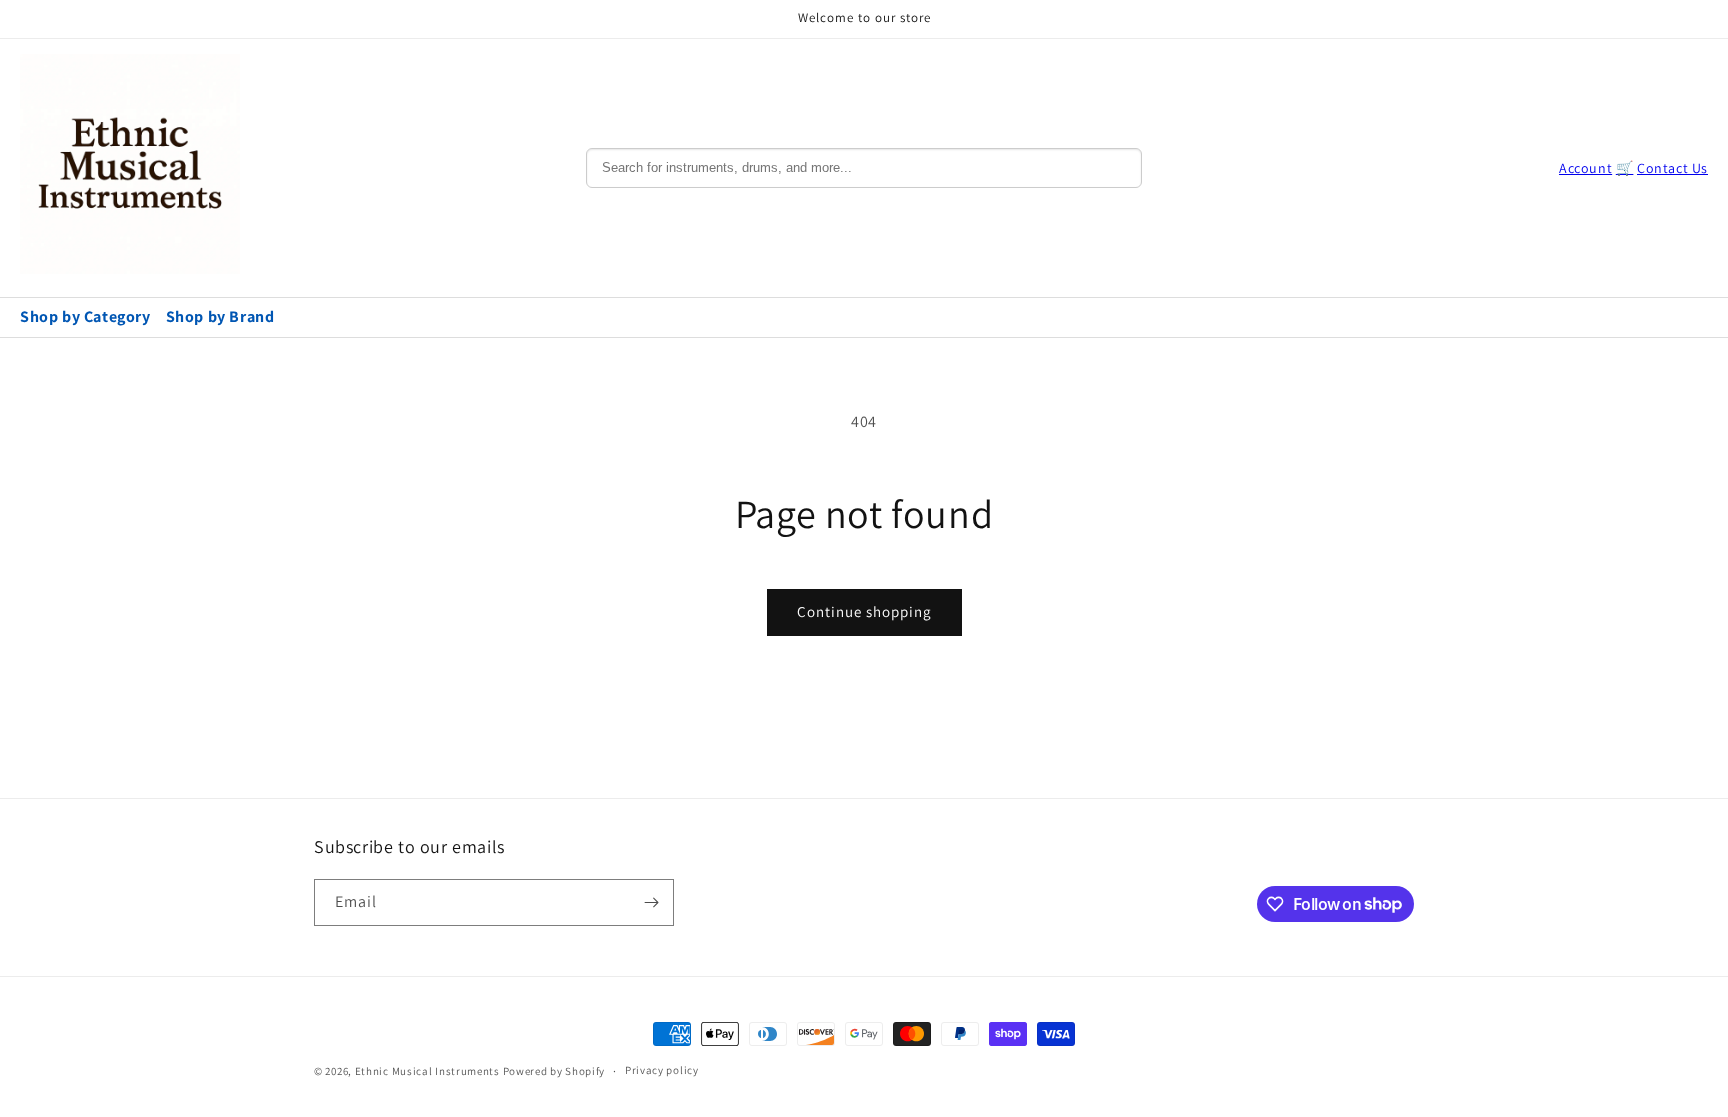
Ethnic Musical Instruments (427, 1071)
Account (1585, 168)
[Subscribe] (651, 902)
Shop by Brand (220, 316)
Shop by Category (85, 316)
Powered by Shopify (554, 1071)
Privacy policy (662, 1070)
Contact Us (1672, 168)
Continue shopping (864, 611)
